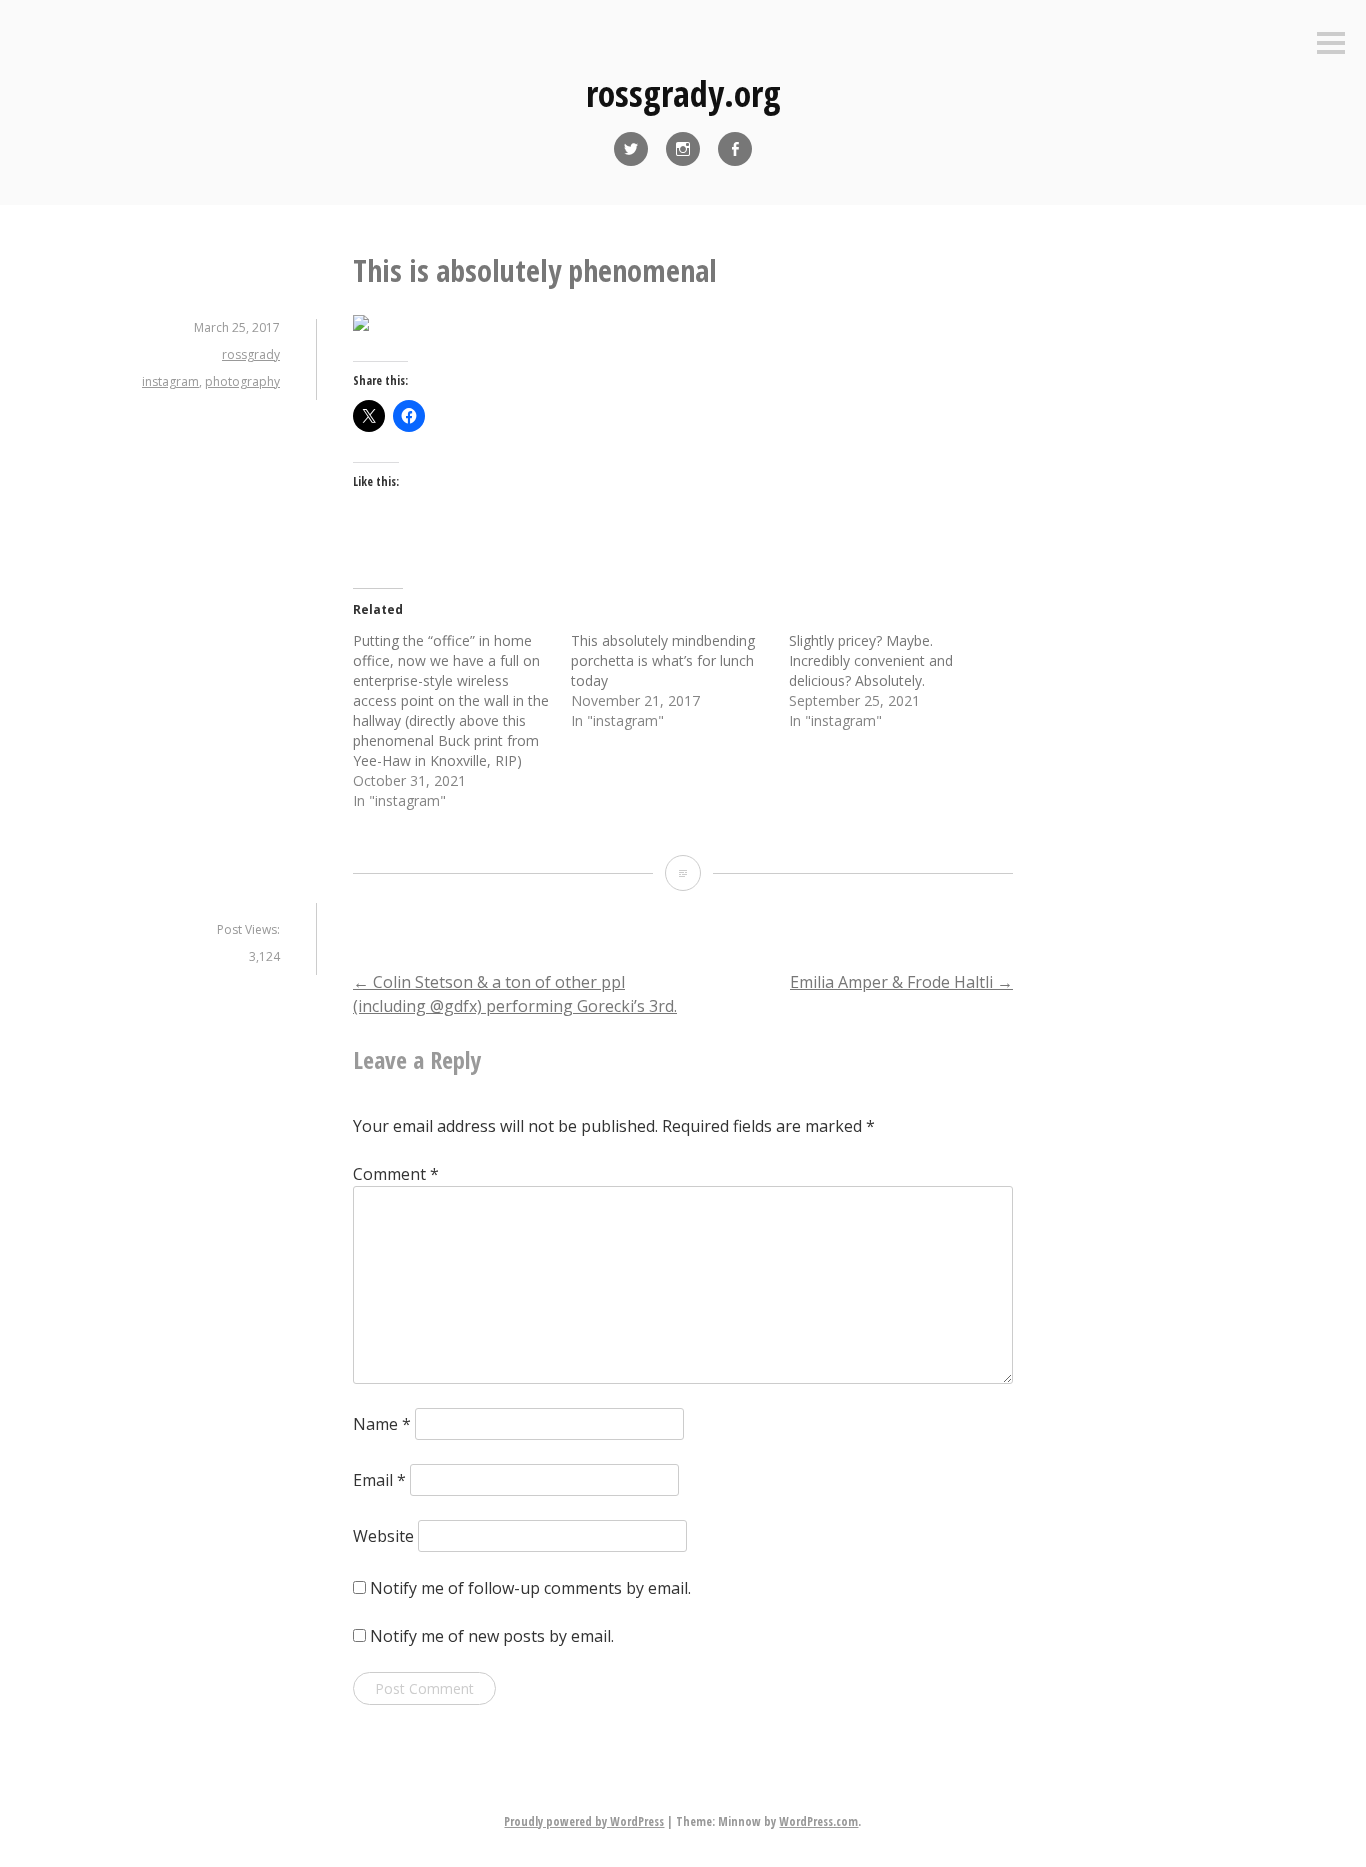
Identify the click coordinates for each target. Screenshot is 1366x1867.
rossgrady (251, 354)
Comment (396, 1174)
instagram (170, 381)
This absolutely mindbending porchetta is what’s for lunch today (663, 660)
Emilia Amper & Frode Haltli (901, 982)
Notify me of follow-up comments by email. (530, 1588)
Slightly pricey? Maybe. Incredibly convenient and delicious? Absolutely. (871, 660)
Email (379, 1480)
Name (382, 1424)
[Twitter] (631, 149)
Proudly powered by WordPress (584, 1821)
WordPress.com (818, 1821)
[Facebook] (735, 149)
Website (383, 1536)
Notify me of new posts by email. (492, 1636)
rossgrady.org (683, 93)
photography (242, 381)
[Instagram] (683, 149)
